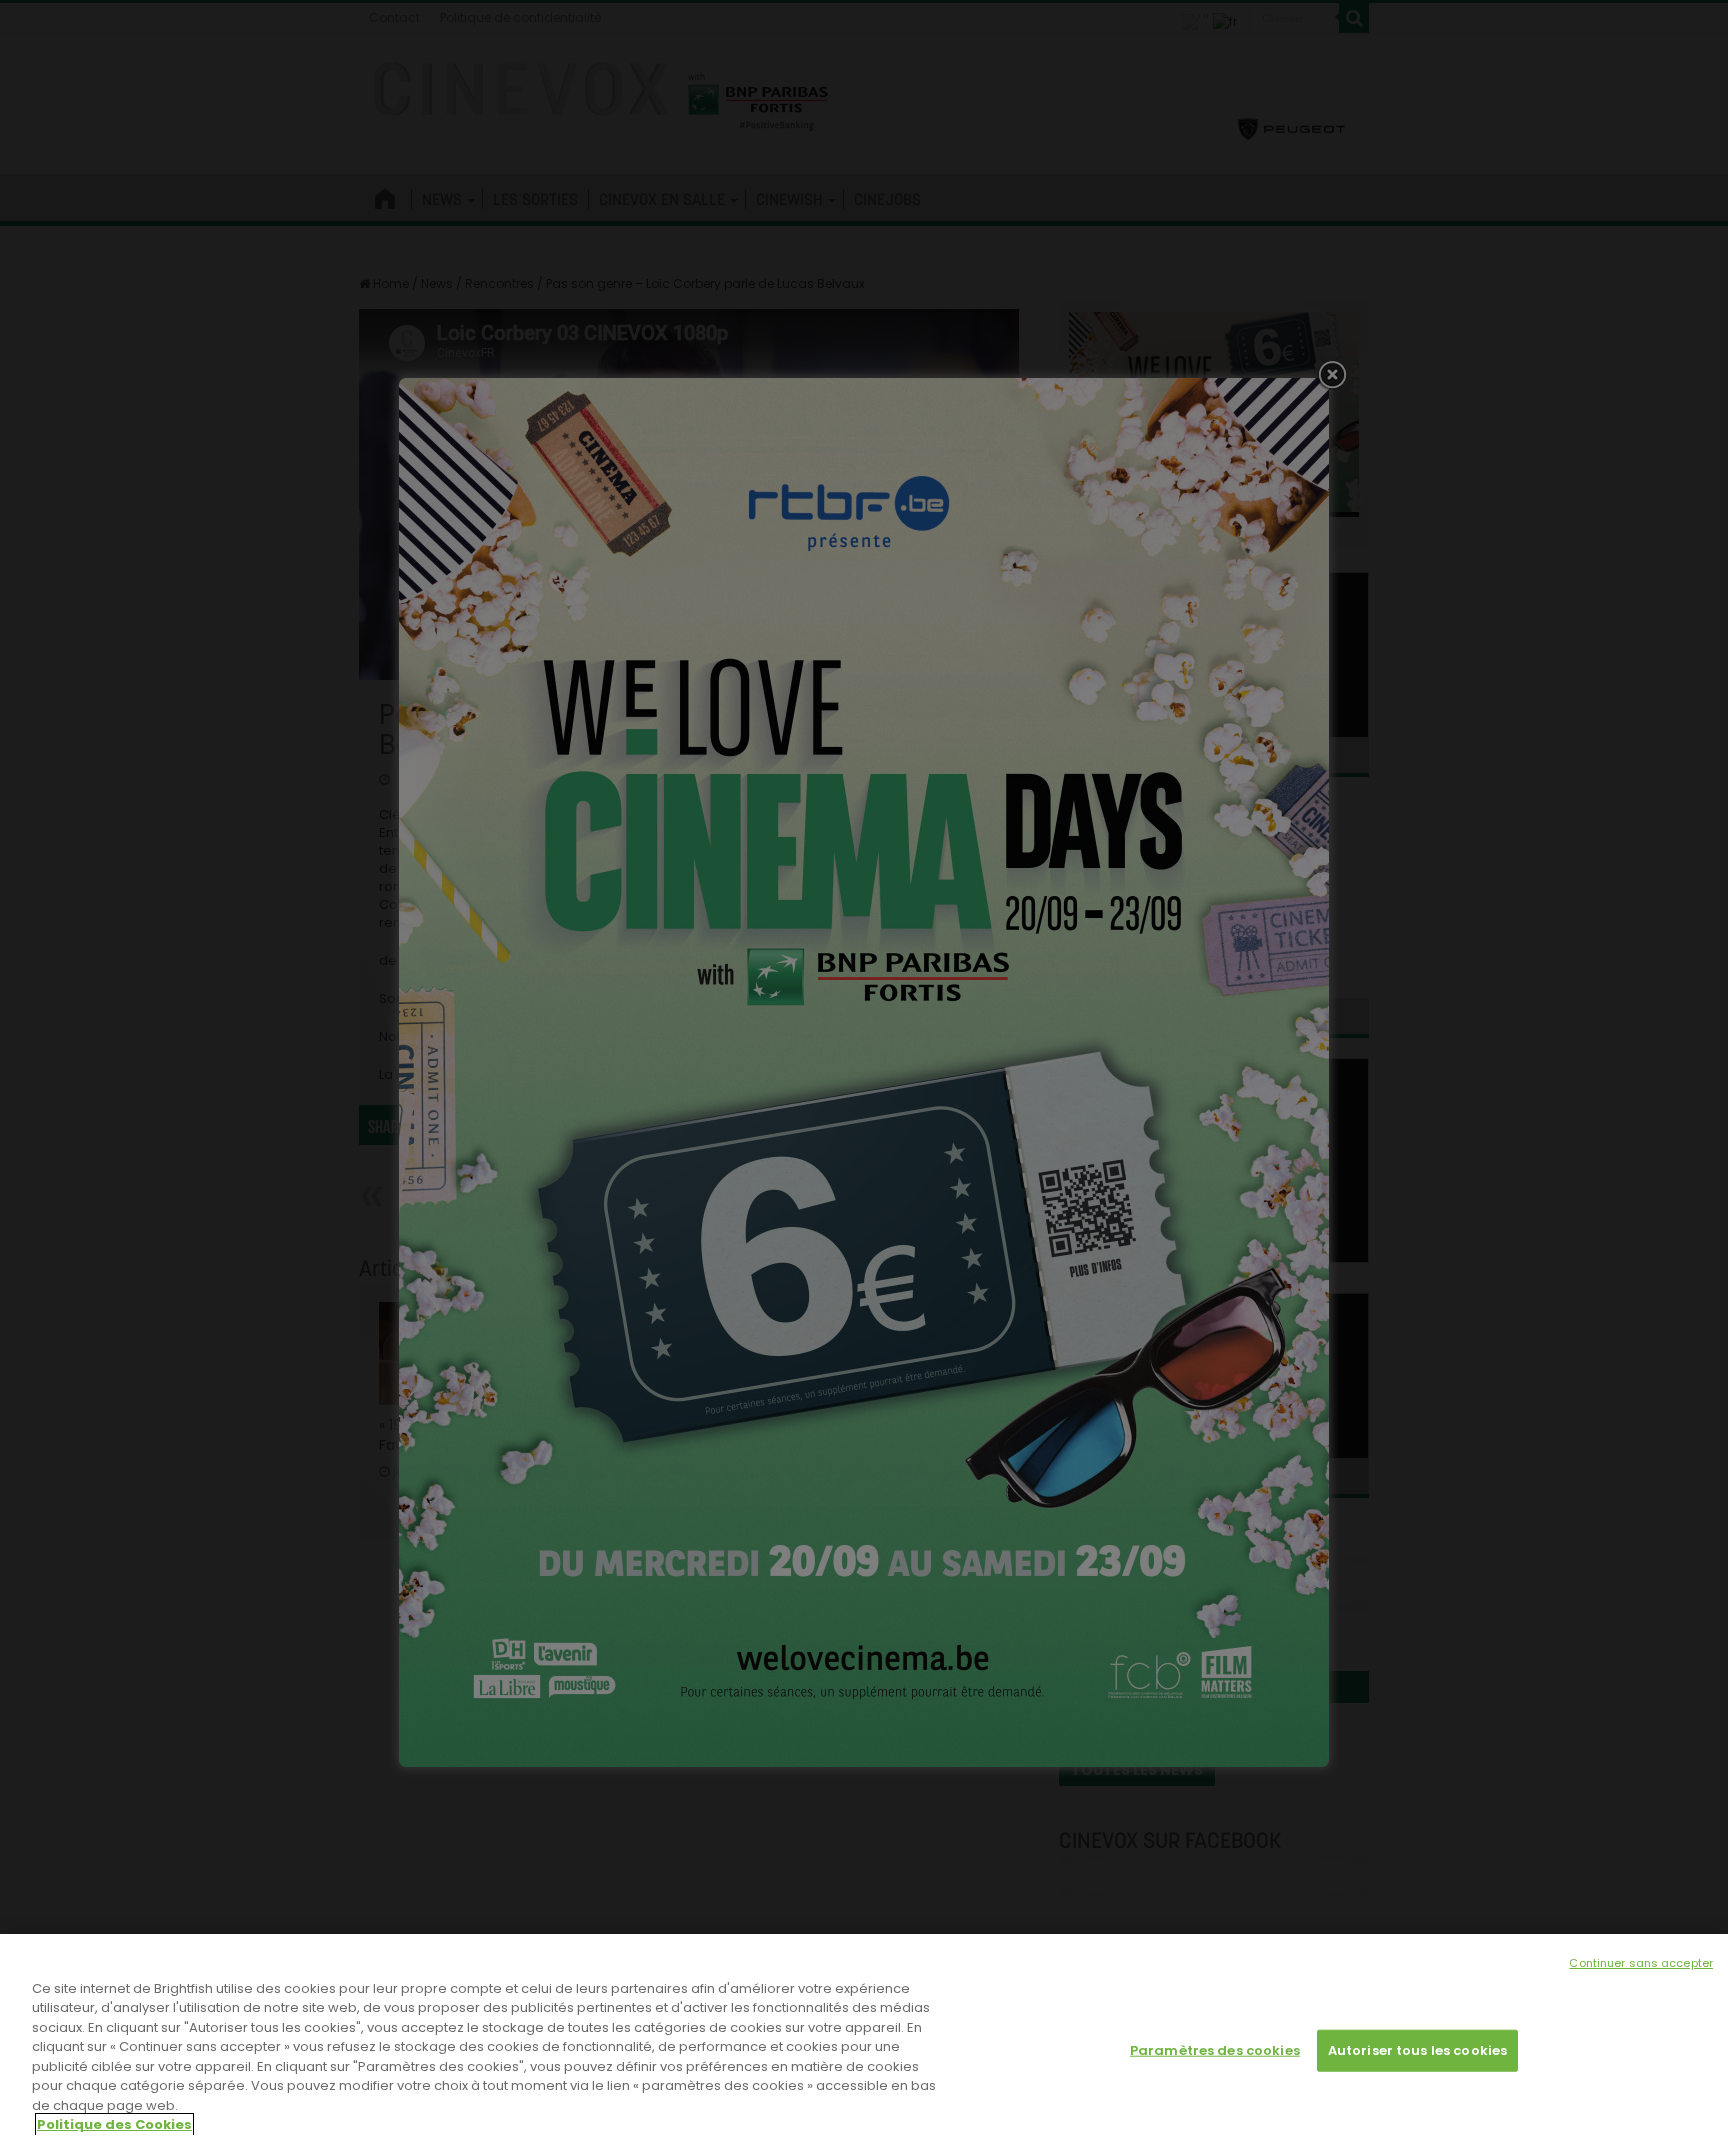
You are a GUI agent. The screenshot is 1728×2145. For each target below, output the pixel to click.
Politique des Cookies (114, 2124)
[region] (864, 2039)
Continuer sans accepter (1641, 1963)
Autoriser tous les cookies (1417, 2050)
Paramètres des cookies (1215, 2050)
